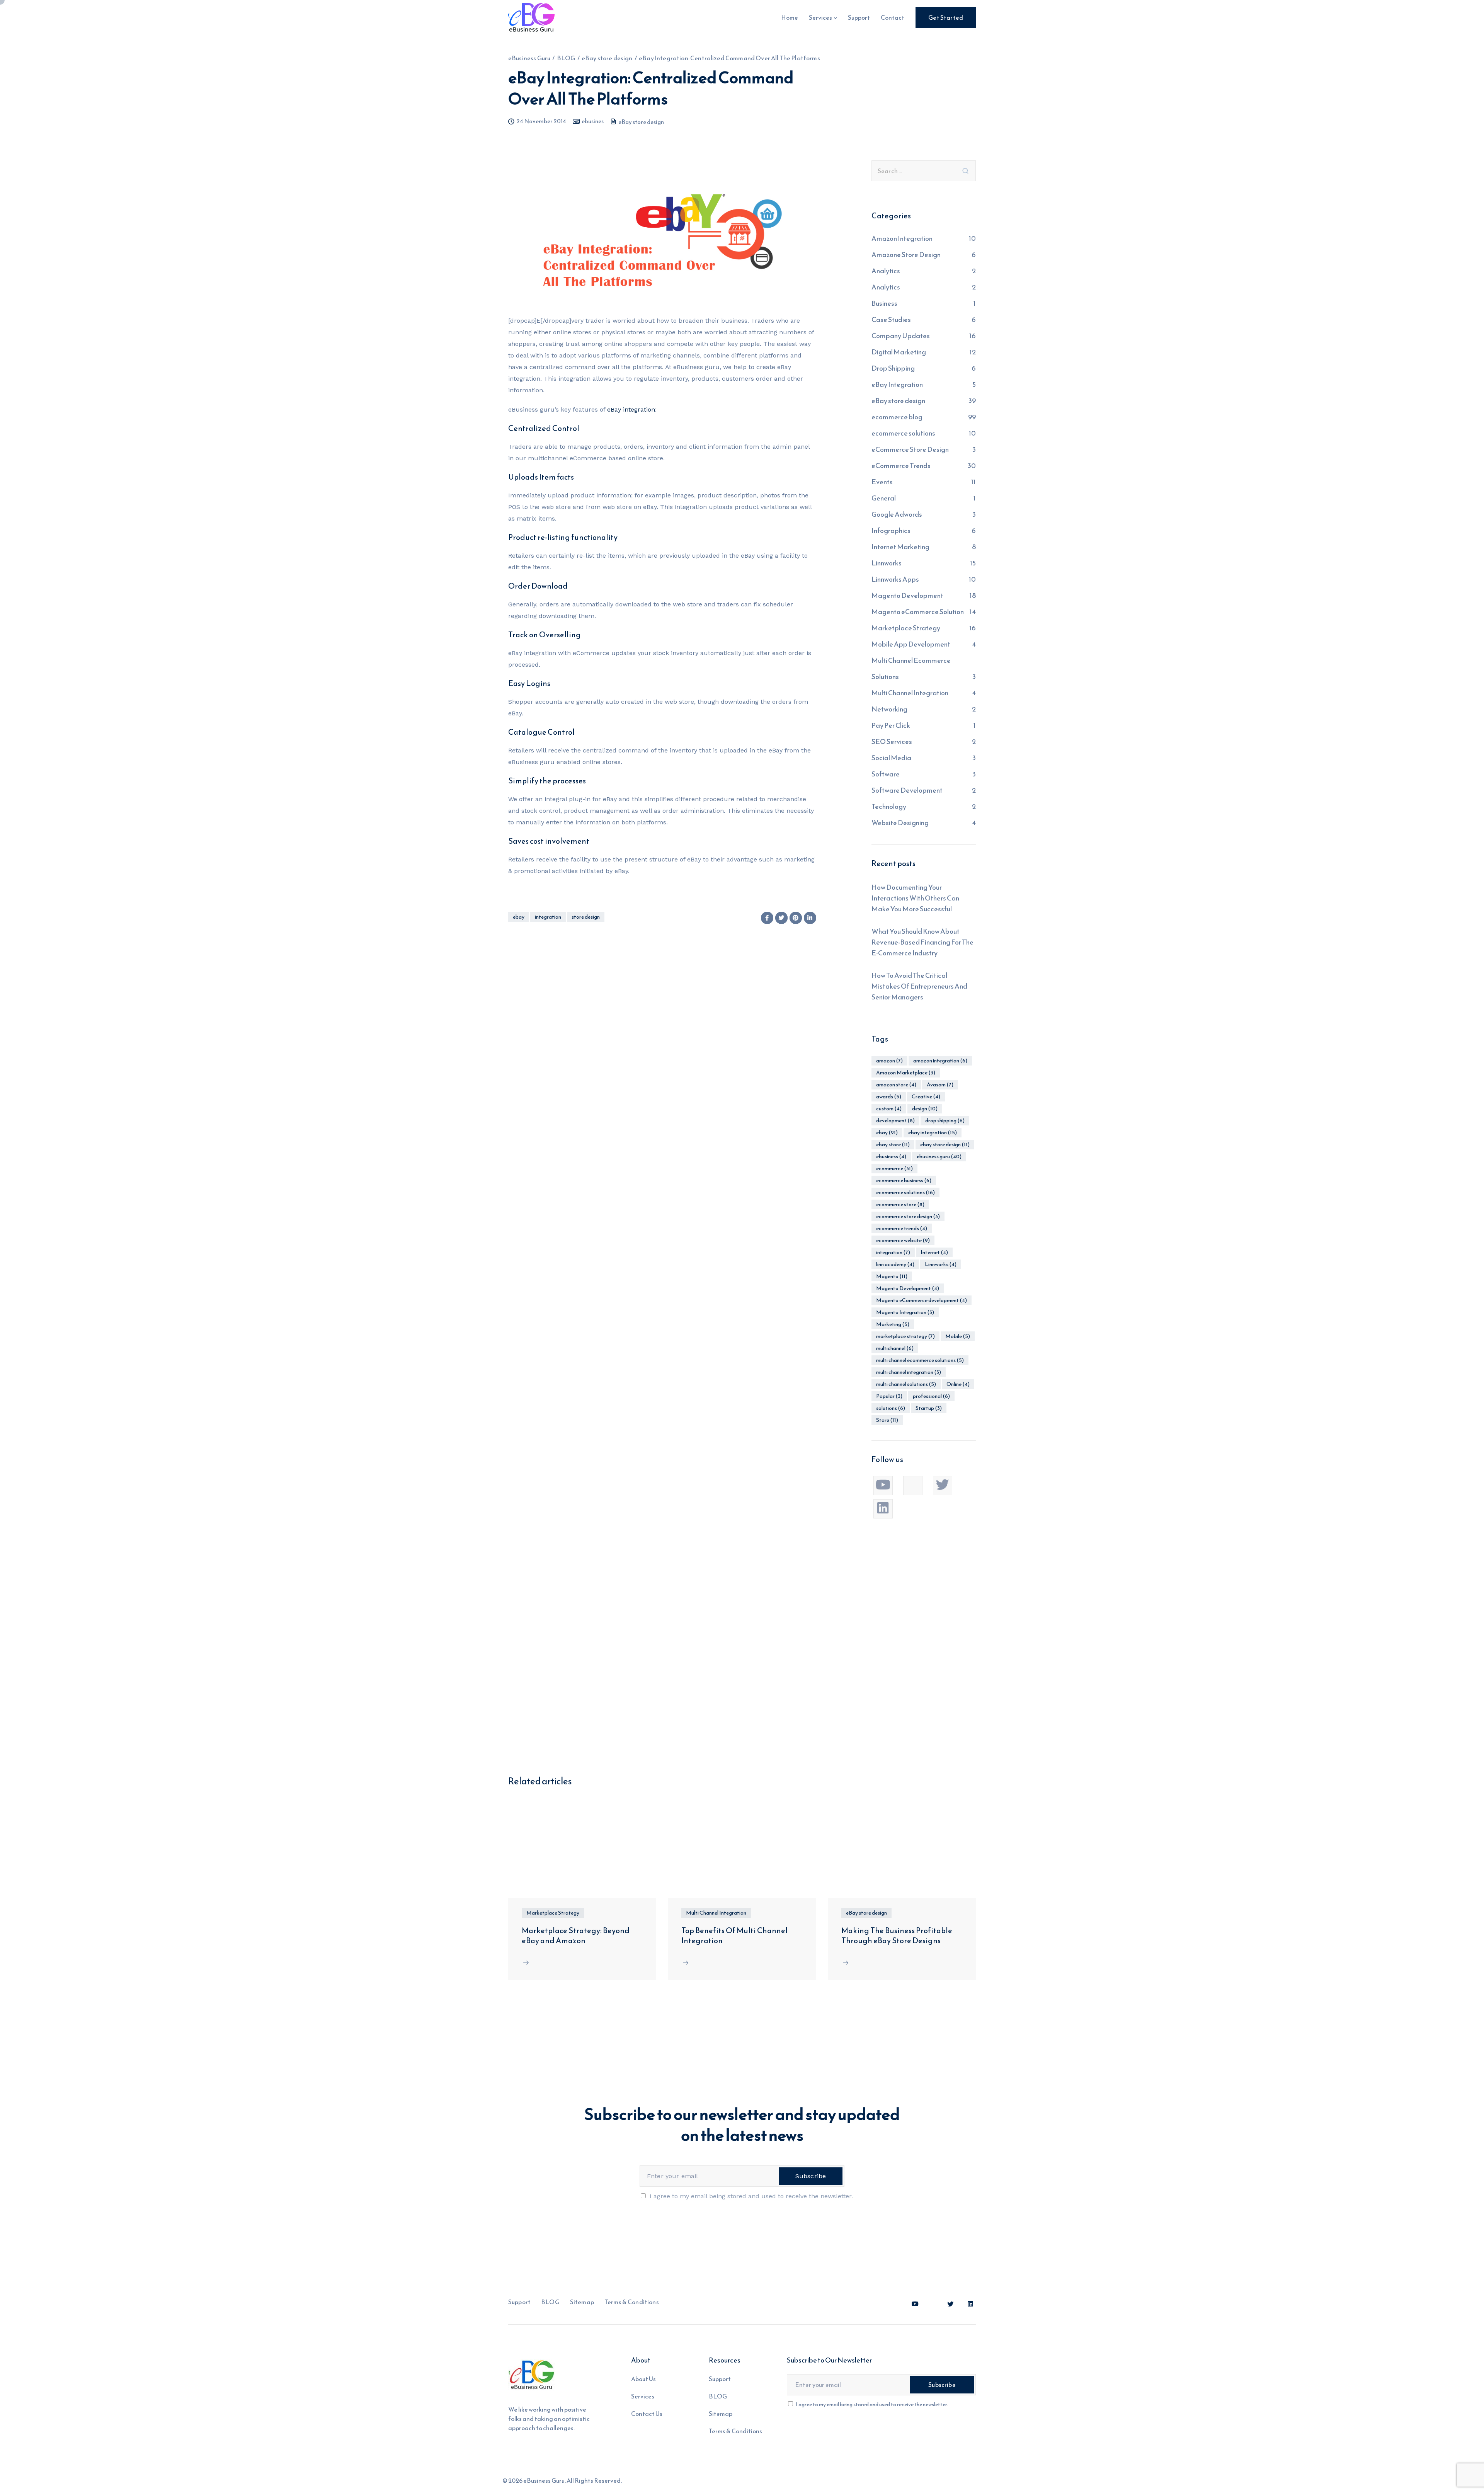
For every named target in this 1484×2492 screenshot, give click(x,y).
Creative (926, 1097)
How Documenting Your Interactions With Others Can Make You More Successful (915, 898)
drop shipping (945, 1121)
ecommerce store (900, 1204)
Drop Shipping (893, 368)
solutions (891, 1408)
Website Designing (900, 823)
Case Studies (891, 319)
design (925, 1109)
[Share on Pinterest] (796, 918)
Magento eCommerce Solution (918, 612)
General (884, 498)
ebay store (893, 1145)
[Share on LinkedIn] (810, 918)
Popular (889, 1396)
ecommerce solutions (903, 433)
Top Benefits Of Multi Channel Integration (734, 1935)
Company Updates (901, 336)
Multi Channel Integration (910, 693)
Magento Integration (905, 1312)
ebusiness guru (939, 1157)
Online (958, 1384)
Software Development (907, 790)
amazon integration (940, 1061)
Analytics (886, 271)
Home (790, 17)
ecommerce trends (902, 1228)
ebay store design (945, 1145)
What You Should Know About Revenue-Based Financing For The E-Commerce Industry (922, 942)
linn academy (895, 1264)
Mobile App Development (911, 644)
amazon (889, 1061)
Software (886, 774)
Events (882, 482)
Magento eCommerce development (922, 1300)
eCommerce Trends (901, 466)
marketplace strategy (905, 1336)
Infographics (891, 530)
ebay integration (933, 1133)
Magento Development (907, 595)
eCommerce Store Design (910, 449)
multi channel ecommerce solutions (920, 1360)
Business (884, 303)
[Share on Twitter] (781, 918)
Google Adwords (897, 514)
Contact (893, 17)
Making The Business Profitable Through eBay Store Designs (897, 1935)
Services (820, 17)
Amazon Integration (902, 238)
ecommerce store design (908, 1216)
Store (887, 1420)
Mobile (958, 1336)
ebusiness (891, 1157)
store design (586, 917)
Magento (892, 1276)
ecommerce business (904, 1180)
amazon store (896, 1085)
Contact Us (647, 2414)
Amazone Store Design (906, 254)
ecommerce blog (897, 417)
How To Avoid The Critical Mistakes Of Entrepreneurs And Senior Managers (919, 986)
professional (931, 1396)
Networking (889, 709)
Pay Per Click (891, 725)
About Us (643, 2379)
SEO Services (892, 741)
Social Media (891, 758)
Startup (929, 1408)
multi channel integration (909, 1372)
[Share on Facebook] (767, 918)
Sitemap (582, 2302)
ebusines (593, 121)
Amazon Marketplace (906, 1073)
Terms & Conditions (632, 2302)
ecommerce (894, 1169)
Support (859, 17)
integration (548, 917)
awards (889, 1097)
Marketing (893, 1324)
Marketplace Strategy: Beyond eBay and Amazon (576, 1935)
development (895, 1121)
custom (889, 1109)
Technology (889, 806)
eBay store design (641, 122)
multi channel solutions (906, 1384)
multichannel (895, 1348)
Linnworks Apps (895, 579)
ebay (519, 917)
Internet (934, 1252)
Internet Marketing (900, 547)
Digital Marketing (899, 352)
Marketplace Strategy (906, 628)
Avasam (940, 1085)
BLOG (550, 2302)
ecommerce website (903, 1240)
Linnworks (887, 563)
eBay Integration (897, 384)
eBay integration (631, 409)
